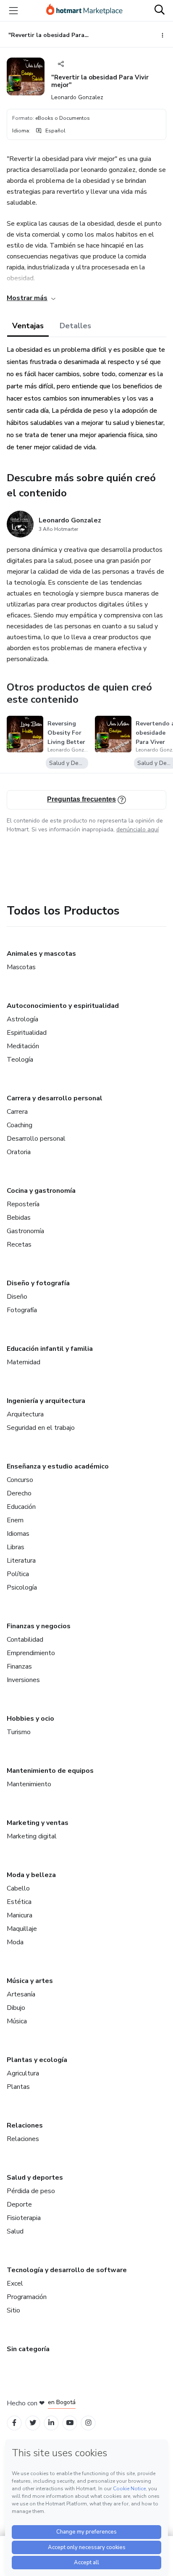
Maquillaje (22, 1929)
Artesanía (21, 1994)
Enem (15, 1520)
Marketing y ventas (38, 1823)
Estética (19, 1902)
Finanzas (19, 1666)
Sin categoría (28, 2349)
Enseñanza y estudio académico (58, 1466)
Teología (20, 1060)
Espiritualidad (27, 1033)
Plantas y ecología (37, 2060)
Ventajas (28, 326)
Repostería (23, 1204)
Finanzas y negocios (39, 1626)
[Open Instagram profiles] (88, 2423)
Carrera (17, 1112)
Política (18, 1574)
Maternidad (24, 1362)
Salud (15, 2231)
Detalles (75, 326)
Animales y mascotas (41, 954)
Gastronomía (25, 1231)
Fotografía (22, 1310)
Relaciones (25, 2125)
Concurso (20, 1480)
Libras (16, 1547)
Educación (21, 1507)
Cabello (18, 1888)
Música (17, 2021)
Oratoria (19, 1152)
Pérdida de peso (31, 2191)
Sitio (13, 2310)
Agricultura (23, 2073)
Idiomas (18, 1534)
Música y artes (30, 1981)
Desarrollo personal (36, 1139)
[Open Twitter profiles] (33, 2423)
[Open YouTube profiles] (70, 2423)
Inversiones (23, 1680)
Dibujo (16, 2008)
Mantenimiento (29, 1784)
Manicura (20, 1915)
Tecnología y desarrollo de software (67, 2270)
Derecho (19, 1493)
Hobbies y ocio (30, 1719)
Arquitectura (25, 1414)
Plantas (18, 2087)
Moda (15, 1942)
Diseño (17, 1297)
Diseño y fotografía (38, 1283)
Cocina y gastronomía (41, 1191)
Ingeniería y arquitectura (46, 1401)
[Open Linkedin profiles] (51, 2423)
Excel (15, 2283)
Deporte (19, 2204)
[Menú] (13, 11)
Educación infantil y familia (50, 1349)
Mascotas (21, 967)
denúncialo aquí (138, 829)
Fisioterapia (24, 2218)
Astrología (22, 1019)
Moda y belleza (31, 1875)
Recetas (19, 1244)
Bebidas (19, 1218)
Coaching (20, 1125)
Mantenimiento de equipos (50, 1771)
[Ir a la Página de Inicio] (84, 11)
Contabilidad (25, 1640)
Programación (27, 2297)
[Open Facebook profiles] (14, 2423)
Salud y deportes (35, 2178)
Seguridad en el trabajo (41, 1428)
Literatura (21, 1561)
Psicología (22, 1587)
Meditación (23, 1046)
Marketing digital (32, 1836)
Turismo (19, 1732)
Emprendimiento (31, 1653)
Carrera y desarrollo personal (55, 1098)
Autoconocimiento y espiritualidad (63, 1006)
